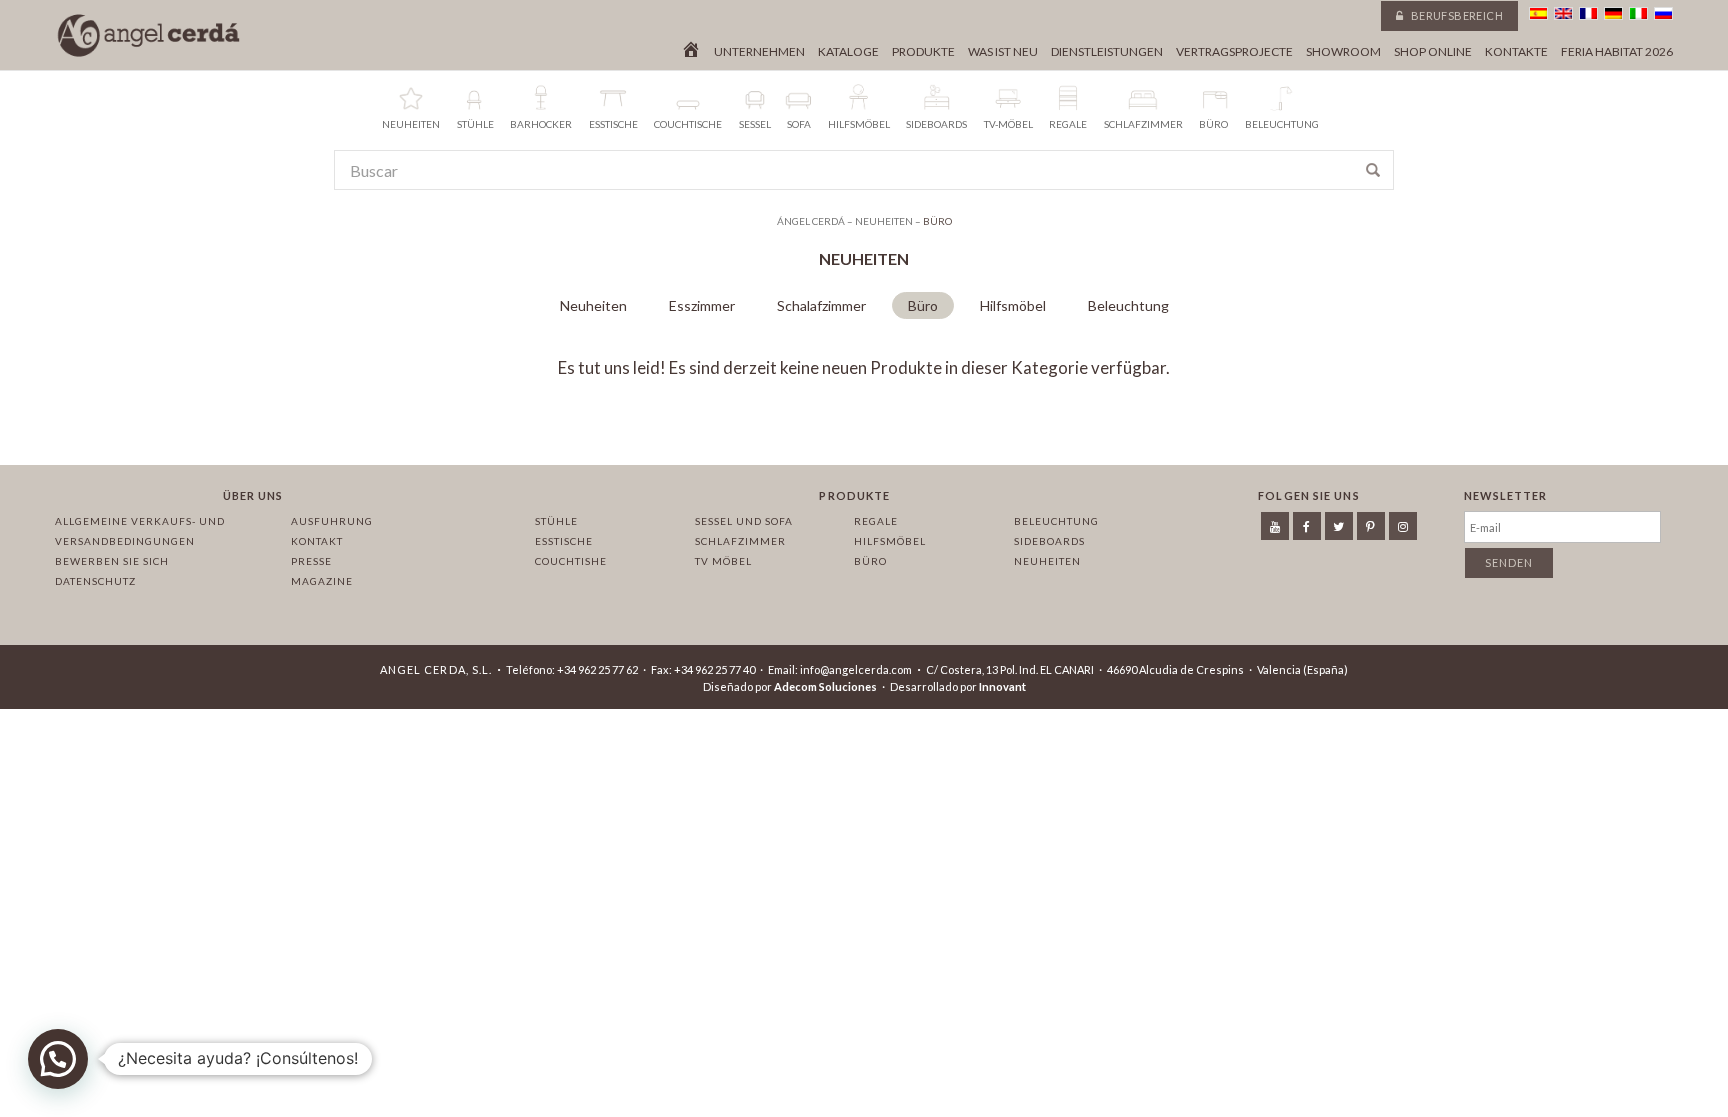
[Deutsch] (1613, 13)
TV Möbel (723, 561)
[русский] (1663, 13)
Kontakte (1516, 52)
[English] (1563, 13)
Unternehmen (759, 52)
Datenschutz (95, 581)
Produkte (923, 52)
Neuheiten (593, 305)
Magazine (322, 581)
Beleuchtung (1128, 305)
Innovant (1002, 686)
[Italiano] (1638, 13)
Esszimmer (702, 305)
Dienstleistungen (1107, 52)
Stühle (556, 521)
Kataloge (848, 52)
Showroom (1343, 52)
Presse (311, 561)
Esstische (564, 541)
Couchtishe (571, 561)
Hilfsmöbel (1013, 305)
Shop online (1433, 52)
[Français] (1588, 13)
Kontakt (317, 541)
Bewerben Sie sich (112, 561)
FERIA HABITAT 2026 (1617, 52)
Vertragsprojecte (1234, 52)
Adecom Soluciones (825, 686)
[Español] (1538, 13)
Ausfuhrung (332, 521)
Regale (876, 521)
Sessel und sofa (744, 521)
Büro (923, 305)
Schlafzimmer (740, 541)
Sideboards (1049, 541)
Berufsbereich (1455, 15)
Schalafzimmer (821, 305)
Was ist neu (1003, 52)
